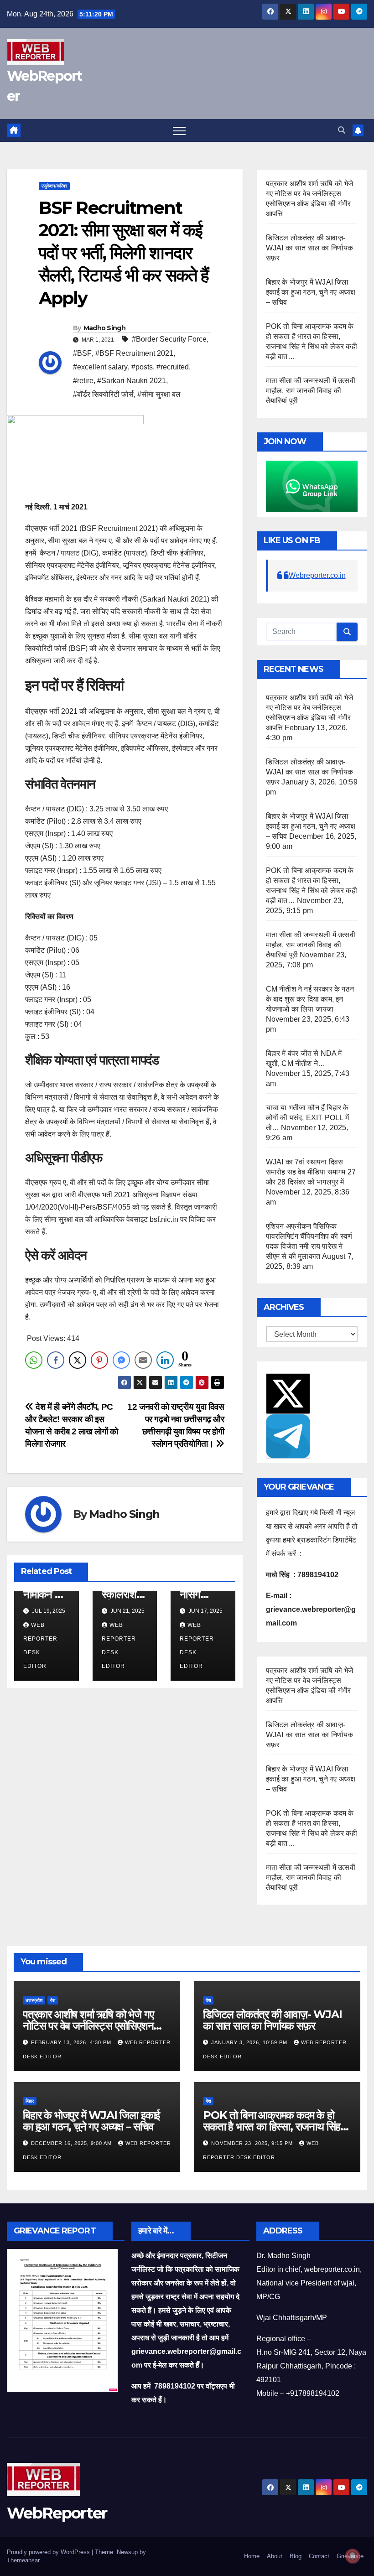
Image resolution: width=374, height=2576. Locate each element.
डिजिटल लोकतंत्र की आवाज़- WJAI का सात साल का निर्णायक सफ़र (310, 248)
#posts (142, 367)
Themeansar (23, 2560)
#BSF (82, 353)
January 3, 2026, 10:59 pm (250, 2042)
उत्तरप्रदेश (34, 2000)
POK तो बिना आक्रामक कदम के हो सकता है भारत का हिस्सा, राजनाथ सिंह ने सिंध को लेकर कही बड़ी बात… (276, 2127)
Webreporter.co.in (317, 575)
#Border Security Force (169, 339)
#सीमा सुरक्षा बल (159, 394)
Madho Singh (104, 328)
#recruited (173, 367)
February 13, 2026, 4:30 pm (72, 2042)
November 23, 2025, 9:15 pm (253, 2143)
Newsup (127, 2552)
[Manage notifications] (353, 2556)
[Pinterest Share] (99, 1360)
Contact (319, 2556)
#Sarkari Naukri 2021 (132, 381)
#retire (83, 381)
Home (252, 2556)
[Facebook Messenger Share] (121, 1360)
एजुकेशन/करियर (54, 186)
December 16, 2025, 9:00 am (72, 2143)
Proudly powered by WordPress (49, 2552)
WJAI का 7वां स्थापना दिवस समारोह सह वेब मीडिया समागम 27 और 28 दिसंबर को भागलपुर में (311, 1172)
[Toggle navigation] (179, 130)
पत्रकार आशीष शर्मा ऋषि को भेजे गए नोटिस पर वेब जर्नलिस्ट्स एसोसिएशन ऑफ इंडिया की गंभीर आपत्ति (88, 2026)
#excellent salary (100, 367)
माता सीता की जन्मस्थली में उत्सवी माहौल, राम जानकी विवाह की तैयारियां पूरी (311, 391)
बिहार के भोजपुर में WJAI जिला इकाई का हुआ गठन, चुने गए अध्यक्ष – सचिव (311, 292)
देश (53, 2000)
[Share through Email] (143, 1360)
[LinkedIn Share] (165, 1360)
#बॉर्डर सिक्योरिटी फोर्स (103, 394)
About (275, 2556)
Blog (296, 2556)
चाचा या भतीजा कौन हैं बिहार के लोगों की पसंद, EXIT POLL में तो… (307, 1118)
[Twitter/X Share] (78, 1360)
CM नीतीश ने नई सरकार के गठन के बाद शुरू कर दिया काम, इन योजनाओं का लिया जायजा (310, 999)
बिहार (30, 2101)
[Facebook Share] (56, 1360)
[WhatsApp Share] (34, 1360)
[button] (342, 130)
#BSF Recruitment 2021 (134, 353)
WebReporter (57, 2513)
